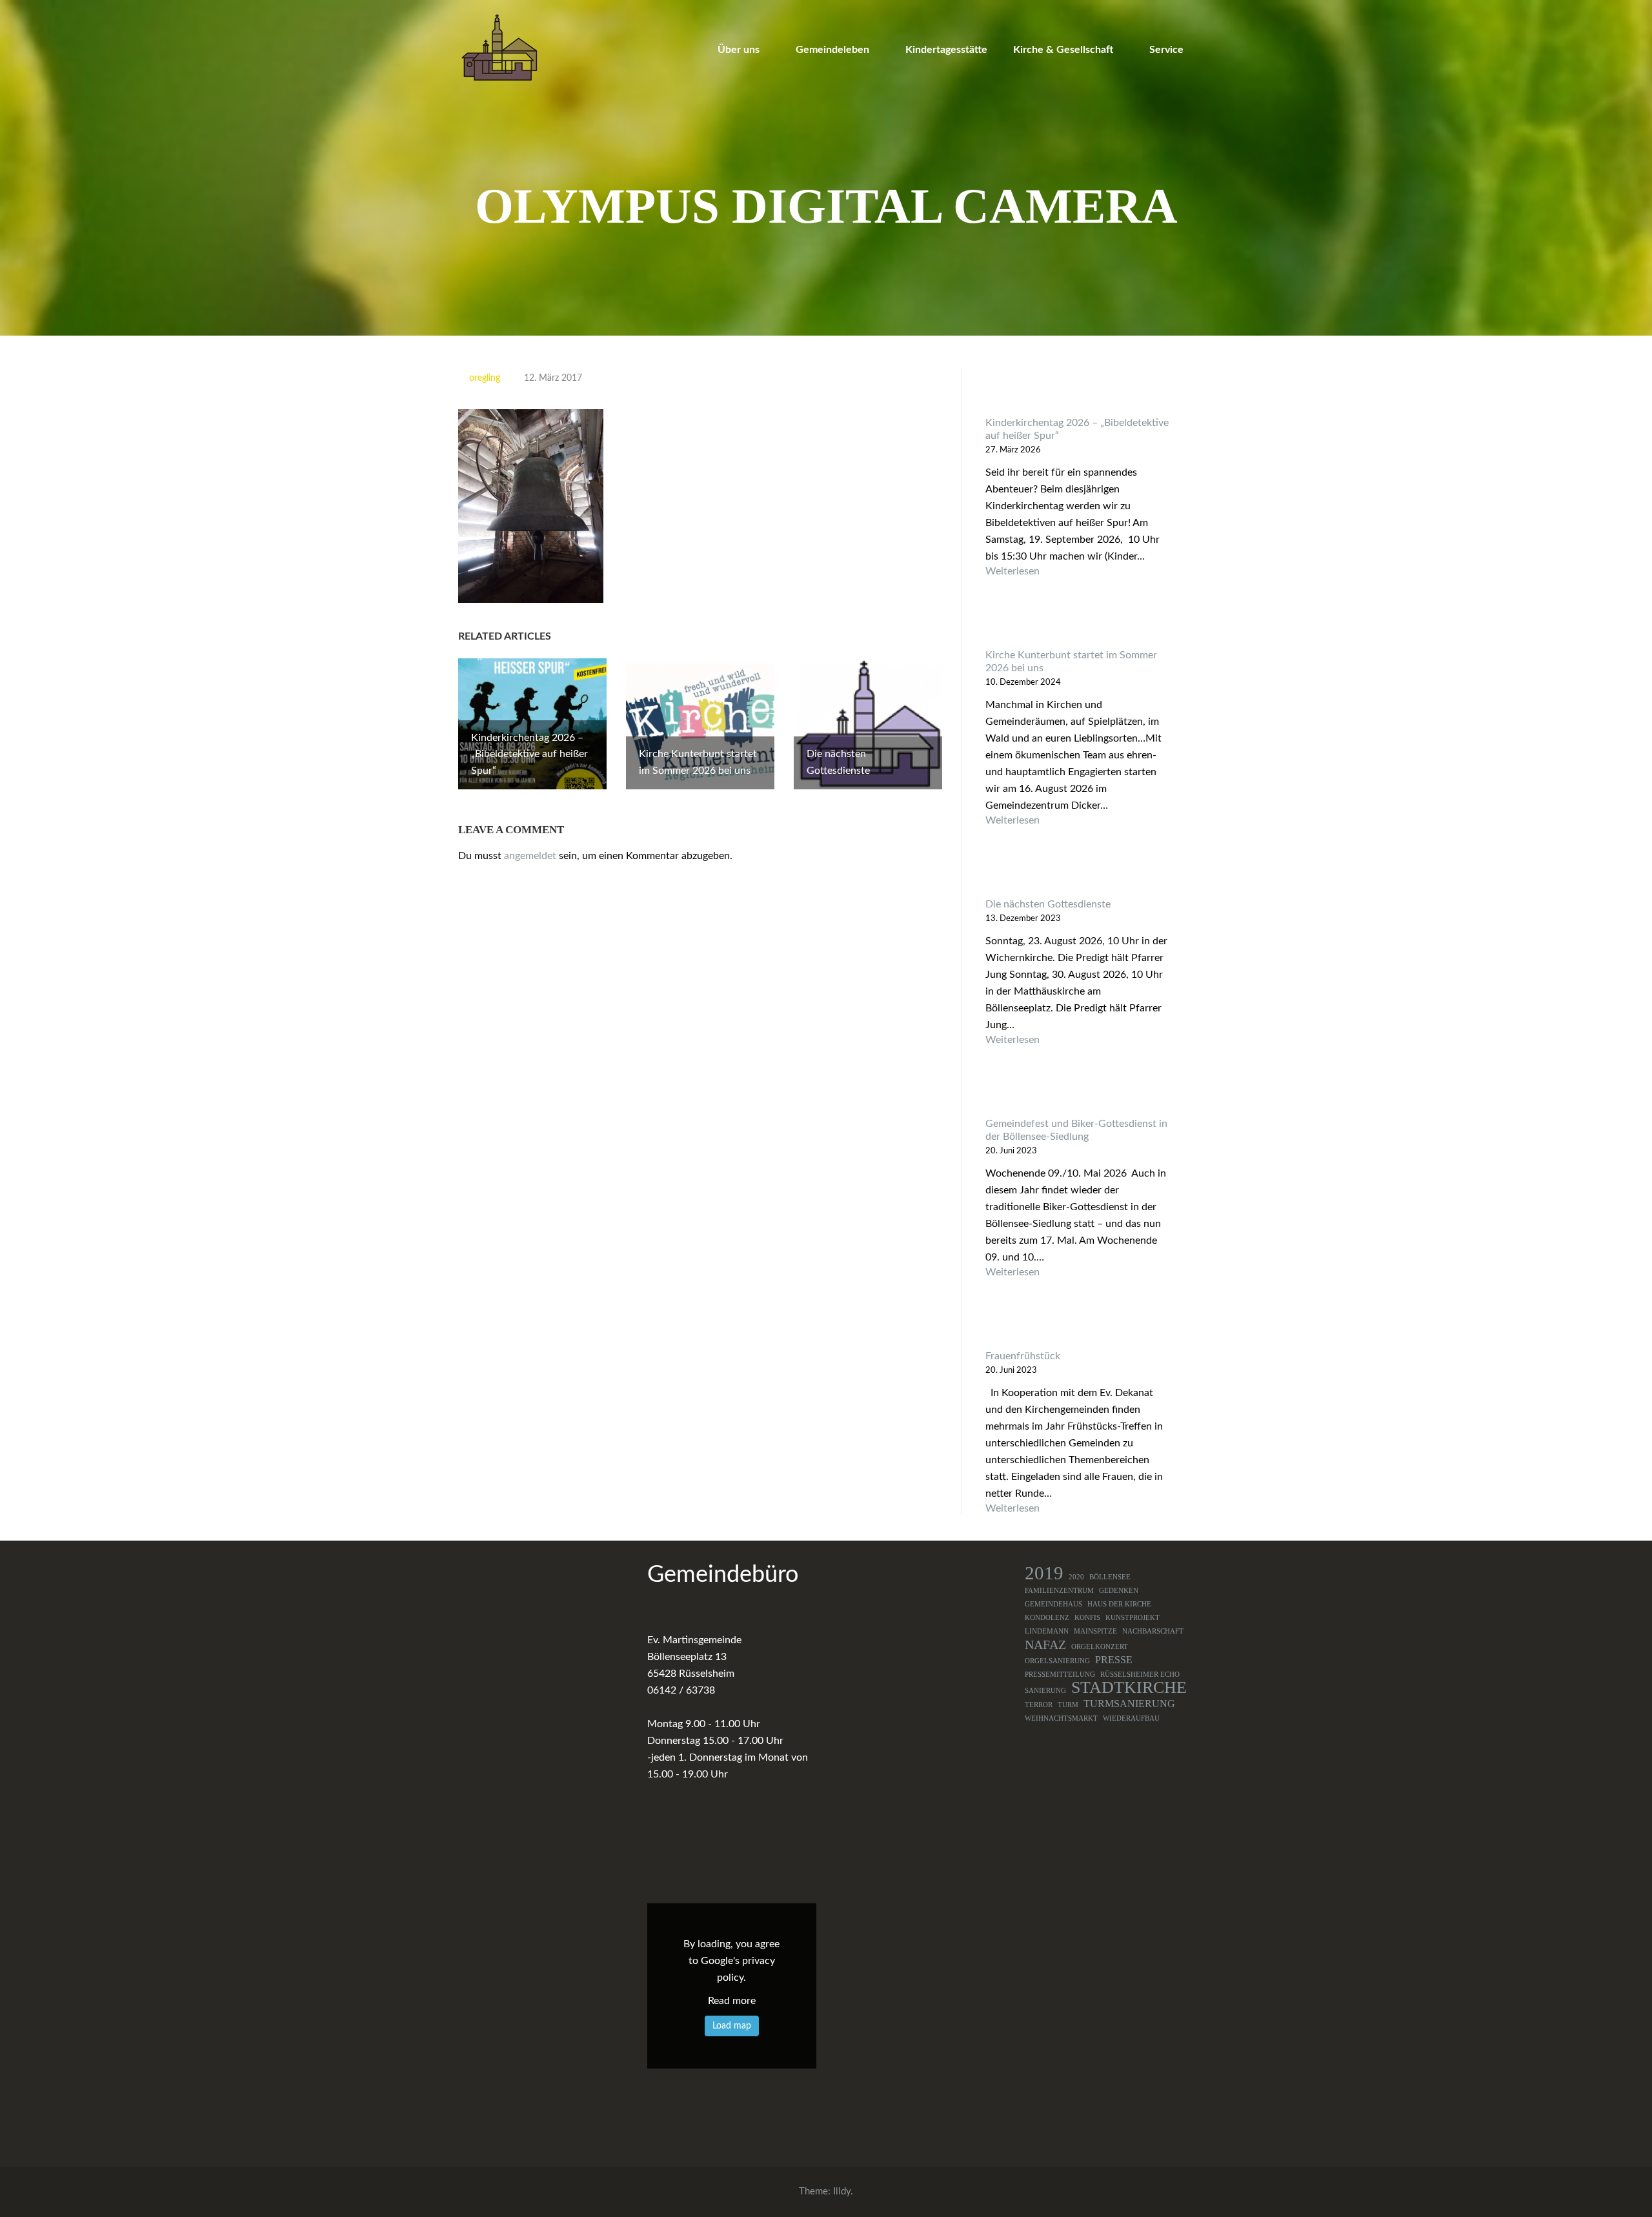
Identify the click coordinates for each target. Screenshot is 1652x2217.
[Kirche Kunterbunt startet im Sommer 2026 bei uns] (1078, 624)
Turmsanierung (1129, 1704)
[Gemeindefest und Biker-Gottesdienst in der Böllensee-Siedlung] (1078, 1093)
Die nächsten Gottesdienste (1048, 904)
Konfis (1087, 1618)
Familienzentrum (1059, 1591)
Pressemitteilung (1060, 1675)
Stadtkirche (1129, 1688)
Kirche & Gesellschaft (1063, 50)
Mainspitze (1095, 1631)
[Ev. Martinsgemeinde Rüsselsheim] (499, 47)
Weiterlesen (1078, 572)
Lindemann (1047, 1631)
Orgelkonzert (1100, 1647)
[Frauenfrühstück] (1078, 1325)
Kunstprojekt (1133, 1618)
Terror (1039, 1705)
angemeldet (530, 856)
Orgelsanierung (1057, 1661)
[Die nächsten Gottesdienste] (1078, 874)
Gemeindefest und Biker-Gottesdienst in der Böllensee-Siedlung (1076, 1130)
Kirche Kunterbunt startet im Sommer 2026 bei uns (1071, 662)
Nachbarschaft (1153, 1631)
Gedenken (1119, 1591)
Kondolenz (1047, 1618)
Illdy (842, 2192)
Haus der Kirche (1119, 1604)
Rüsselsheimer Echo (1140, 1675)
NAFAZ (1045, 1645)
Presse (1114, 1660)
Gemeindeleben (832, 50)
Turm (1068, 1705)
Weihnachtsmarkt (1061, 1718)
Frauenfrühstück (1023, 1356)
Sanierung (1045, 1691)
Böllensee (1110, 1577)
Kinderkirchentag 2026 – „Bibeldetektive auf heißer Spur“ (1077, 429)
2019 (1044, 1573)
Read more (732, 2001)
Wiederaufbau (1131, 1718)
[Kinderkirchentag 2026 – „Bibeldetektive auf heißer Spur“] (1078, 392)
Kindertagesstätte (946, 50)
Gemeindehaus (1053, 1604)
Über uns (739, 50)
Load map (732, 2026)
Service (1166, 50)
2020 (1076, 1577)
